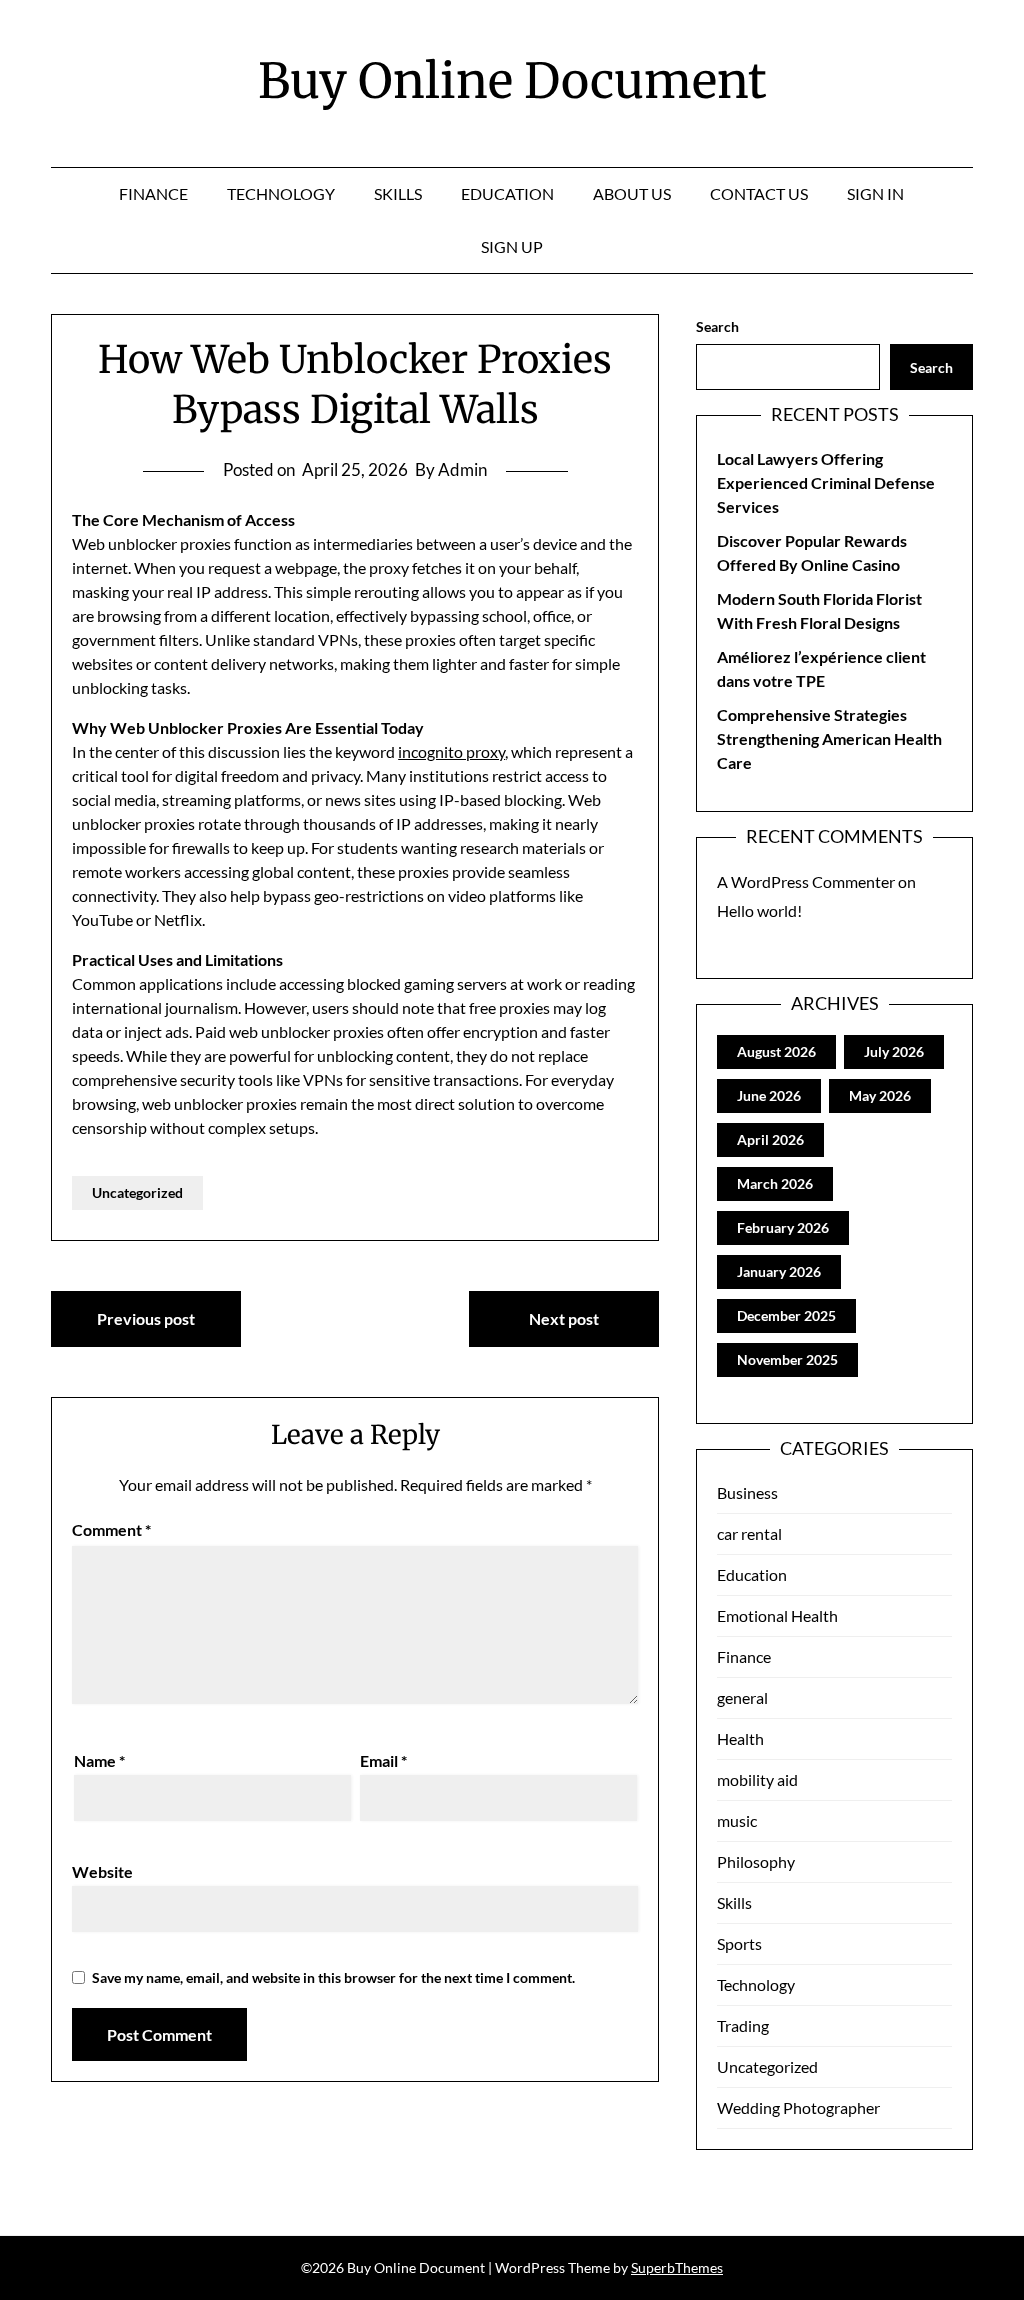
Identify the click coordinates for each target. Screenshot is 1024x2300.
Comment (111, 1529)
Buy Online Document (512, 81)
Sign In (875, 193)
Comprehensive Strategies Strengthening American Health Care (829, 738)
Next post (564, 1318)
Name (99, 1760)
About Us (632, 193)
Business (747, 1492)
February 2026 (783, 1227)
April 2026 (770, 1139)
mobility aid (757, 1779)
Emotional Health (777, 1615)
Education (507, 193)
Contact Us (759, 193)
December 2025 (786, 1315)
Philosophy (756, 1861)
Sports (739, 1943)
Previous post (146, 1318)
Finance (153, 193)
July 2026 (894, 1051)
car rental (749, 1533)
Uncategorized (137, 1192)
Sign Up (512, 246)
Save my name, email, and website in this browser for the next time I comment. (333, 1977)
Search (717, 326)
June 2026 (769, 1095)
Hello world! (759, 910)
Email (383, 1760)
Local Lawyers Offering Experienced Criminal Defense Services (826, 482)
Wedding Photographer (798, 2107)
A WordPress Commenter (806, 881)
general (742, 1697)
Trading (743, 2025)
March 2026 (775, 1183)
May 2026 (880, 1095)
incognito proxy (451, 751)
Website (102, 1871)
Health (740, 1738)
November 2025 (787, 1359)
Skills (398, 193)
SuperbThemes (677, 2267)
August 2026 (776, 1051)
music (737, 1820)
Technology (281, 193)
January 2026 (779, 1271)
